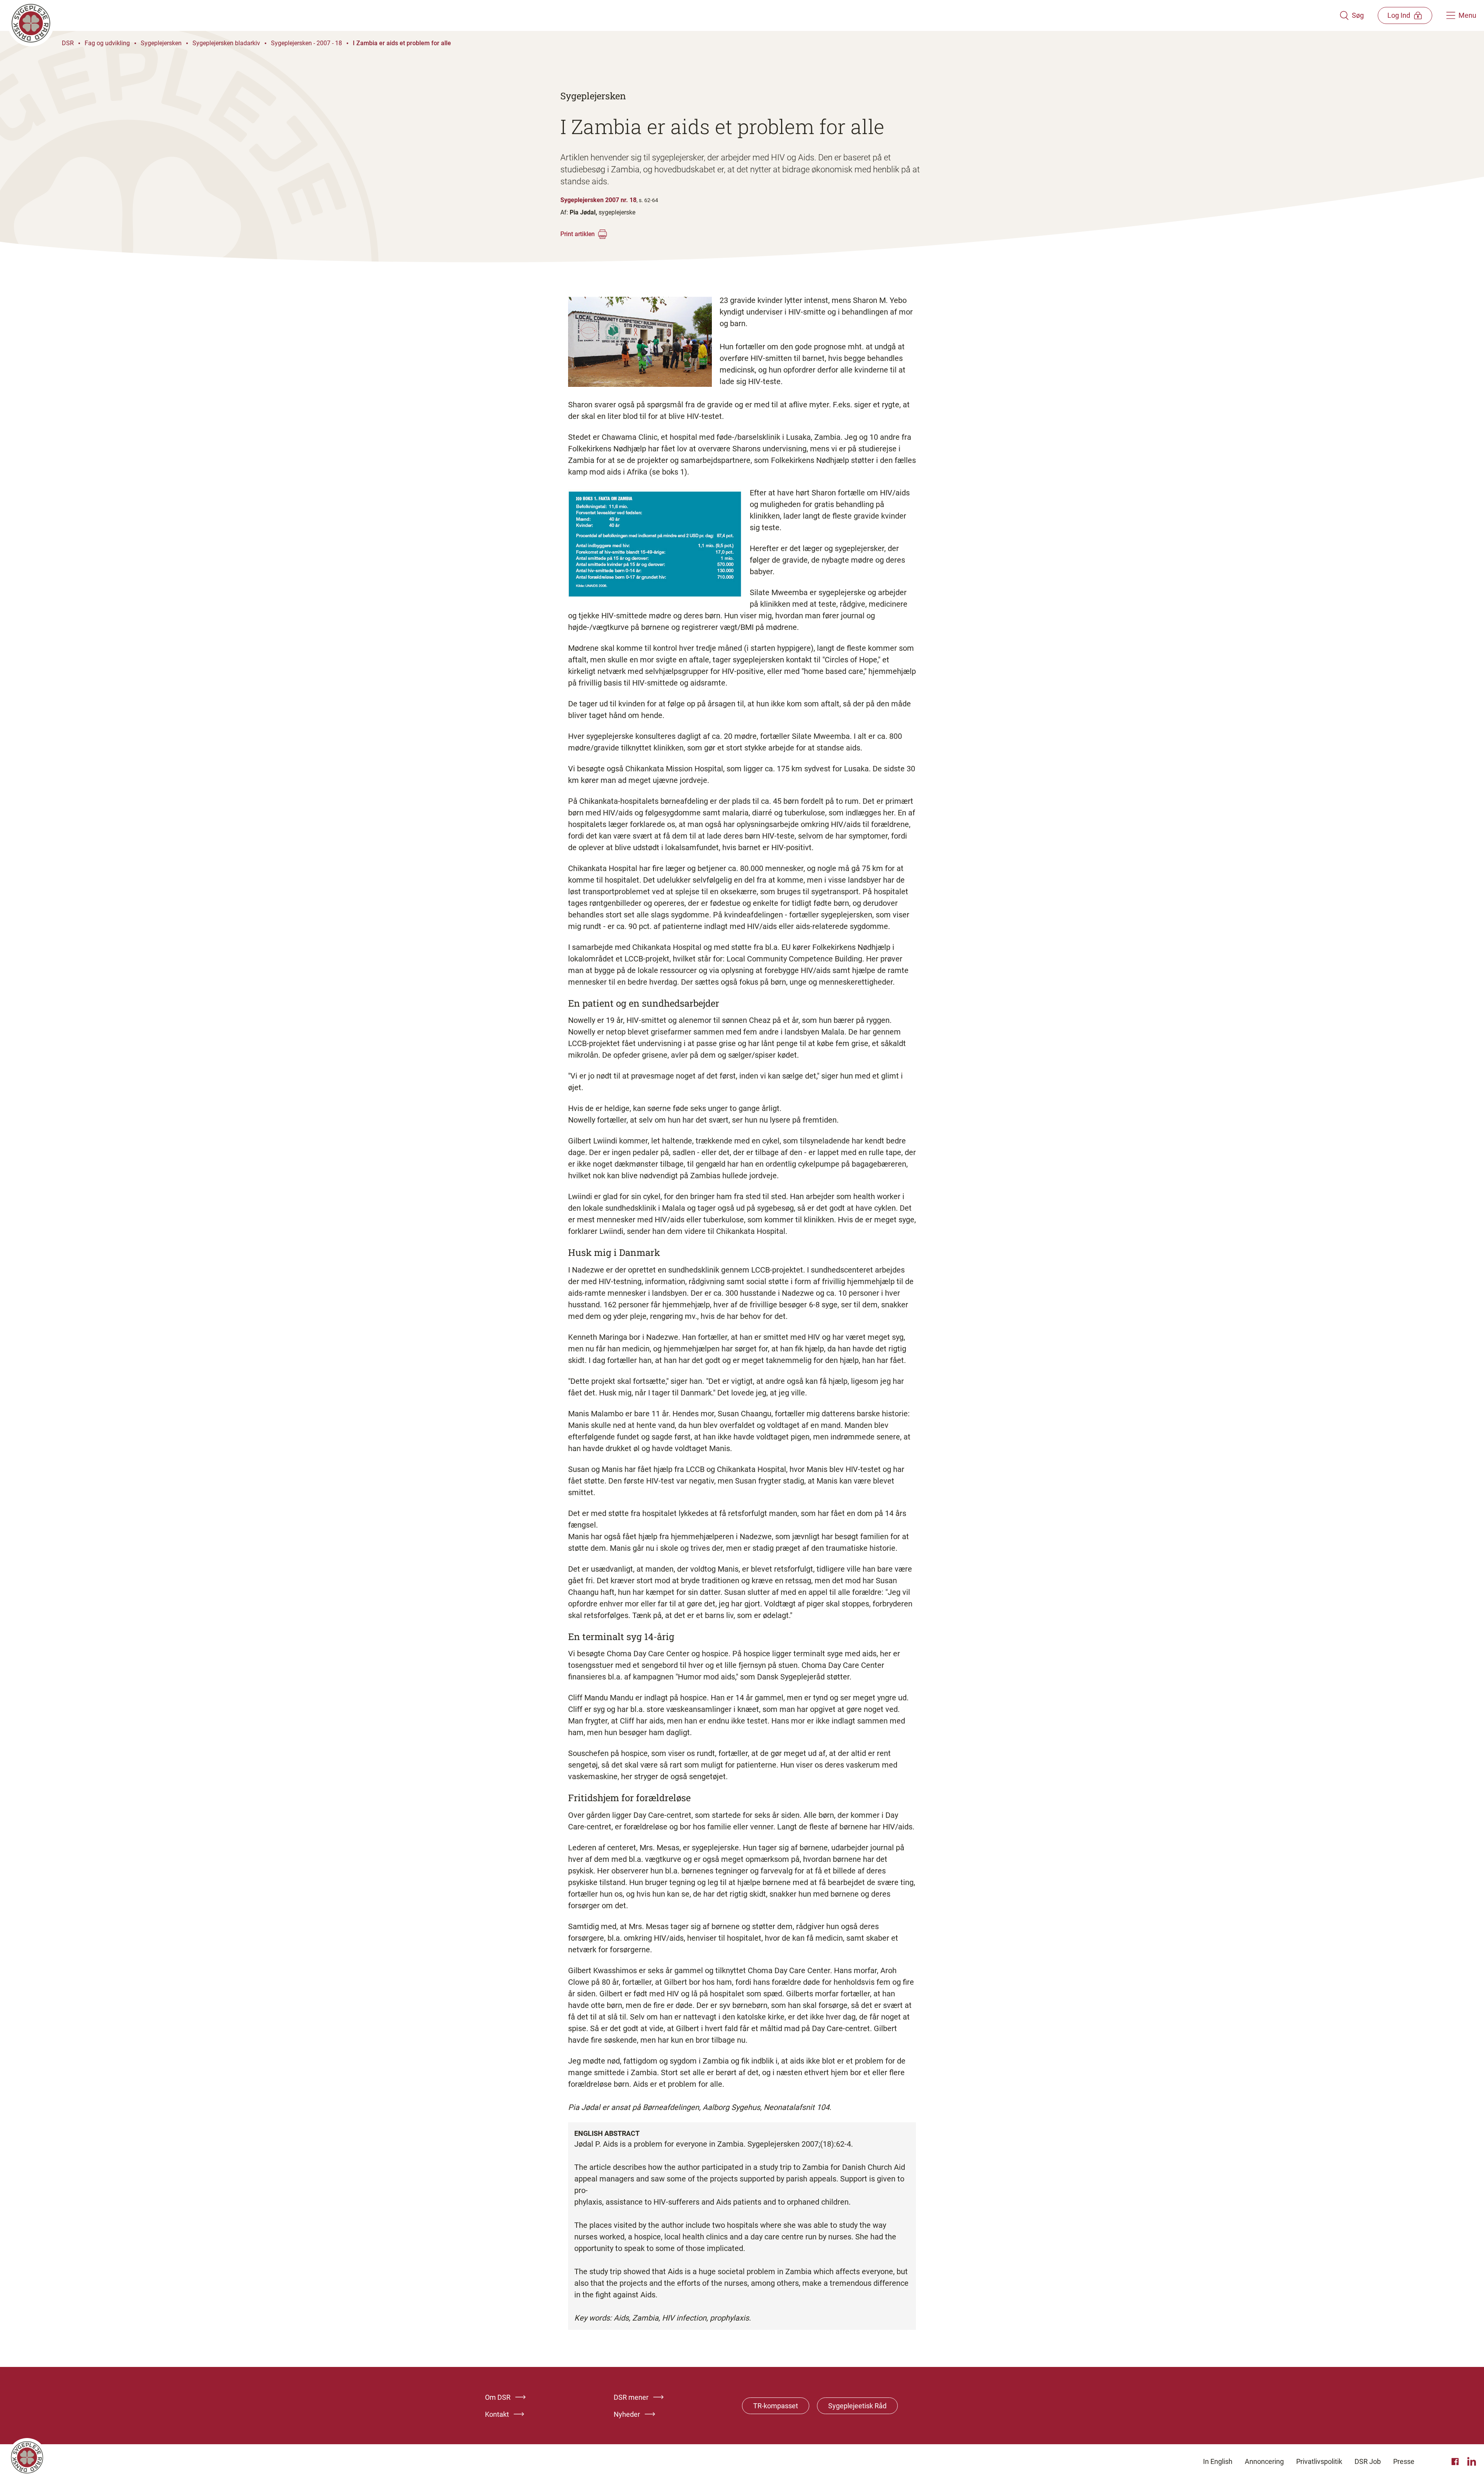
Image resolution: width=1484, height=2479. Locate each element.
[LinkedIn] (1472, 2462)
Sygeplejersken (161, 43)
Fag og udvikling (107, 43)
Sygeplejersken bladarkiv (226, 43)
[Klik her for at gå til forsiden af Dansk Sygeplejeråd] (674, 15)
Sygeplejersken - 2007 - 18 (306, 43)
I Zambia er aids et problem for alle (402, 43)
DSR (68, 43)
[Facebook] (1456, 2462)
